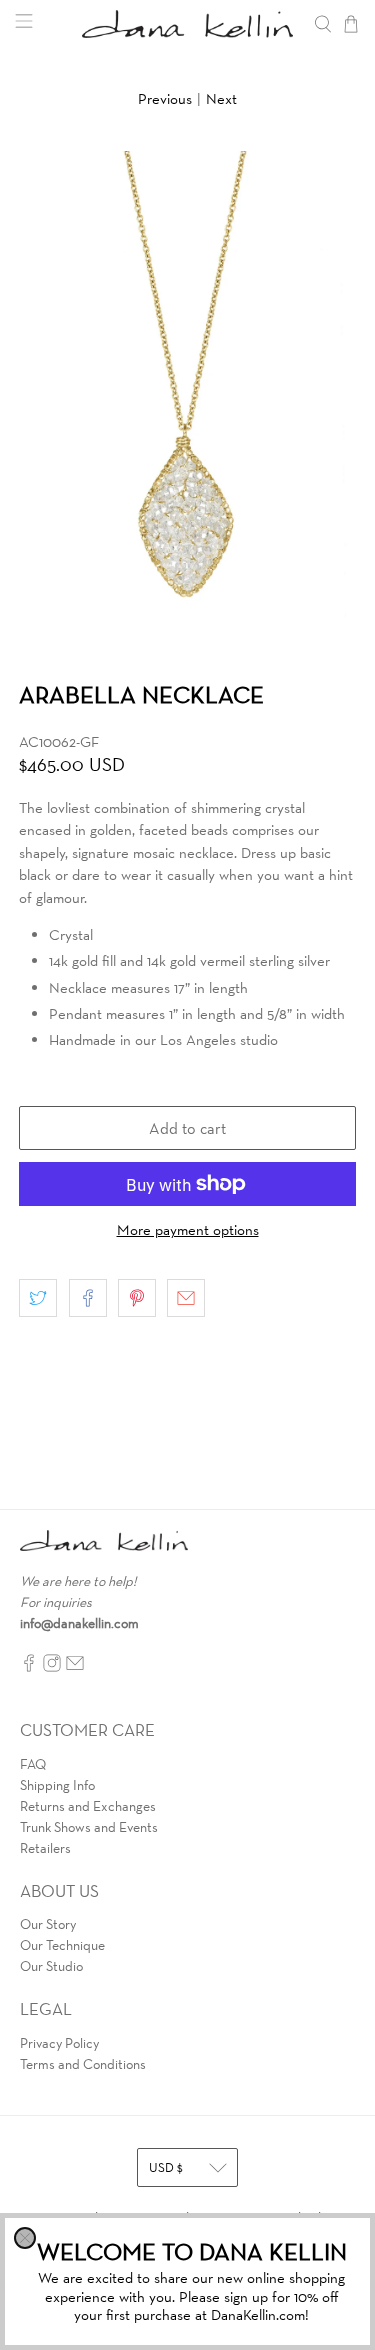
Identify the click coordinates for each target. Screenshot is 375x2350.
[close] (25, 2238)
